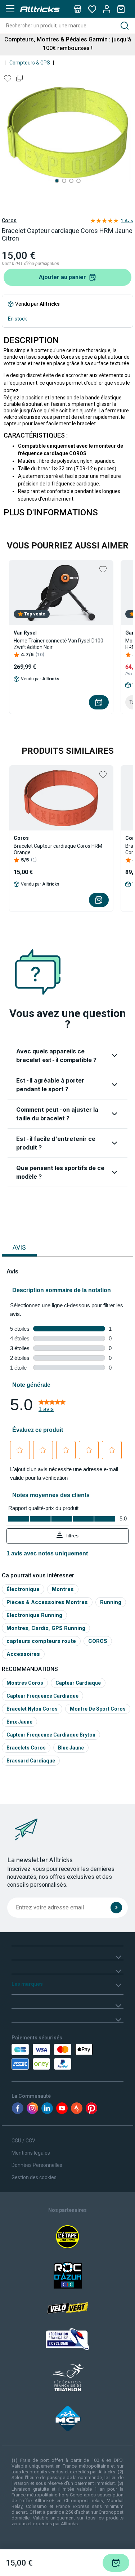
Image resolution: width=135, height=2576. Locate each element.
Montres (63, 1589)
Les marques (27, 1984)
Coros (9, 220)
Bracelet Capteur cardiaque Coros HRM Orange (58, 849)
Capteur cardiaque (78, 1683)
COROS (98, 1641)
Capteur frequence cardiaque (42, 1696)
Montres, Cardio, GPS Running (46, 1628)
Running (111, 1602)
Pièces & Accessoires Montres (47, 1602)
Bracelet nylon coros (32, 1709)
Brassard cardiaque (31, 1761)
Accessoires (23, 1654)
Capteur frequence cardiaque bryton (51, 1735)
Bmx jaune (19, 1722)
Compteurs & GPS (30, 63)
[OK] (116, 1908)
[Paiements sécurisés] (43, 2057)
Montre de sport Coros (98, 1709)
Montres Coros (25, 1683)
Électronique (23, 1589)
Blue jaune (71, 1748)
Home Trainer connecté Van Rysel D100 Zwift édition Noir (58, 644)
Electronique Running (34, 1615)
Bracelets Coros (26, 1748)
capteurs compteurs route (41, 1641)
